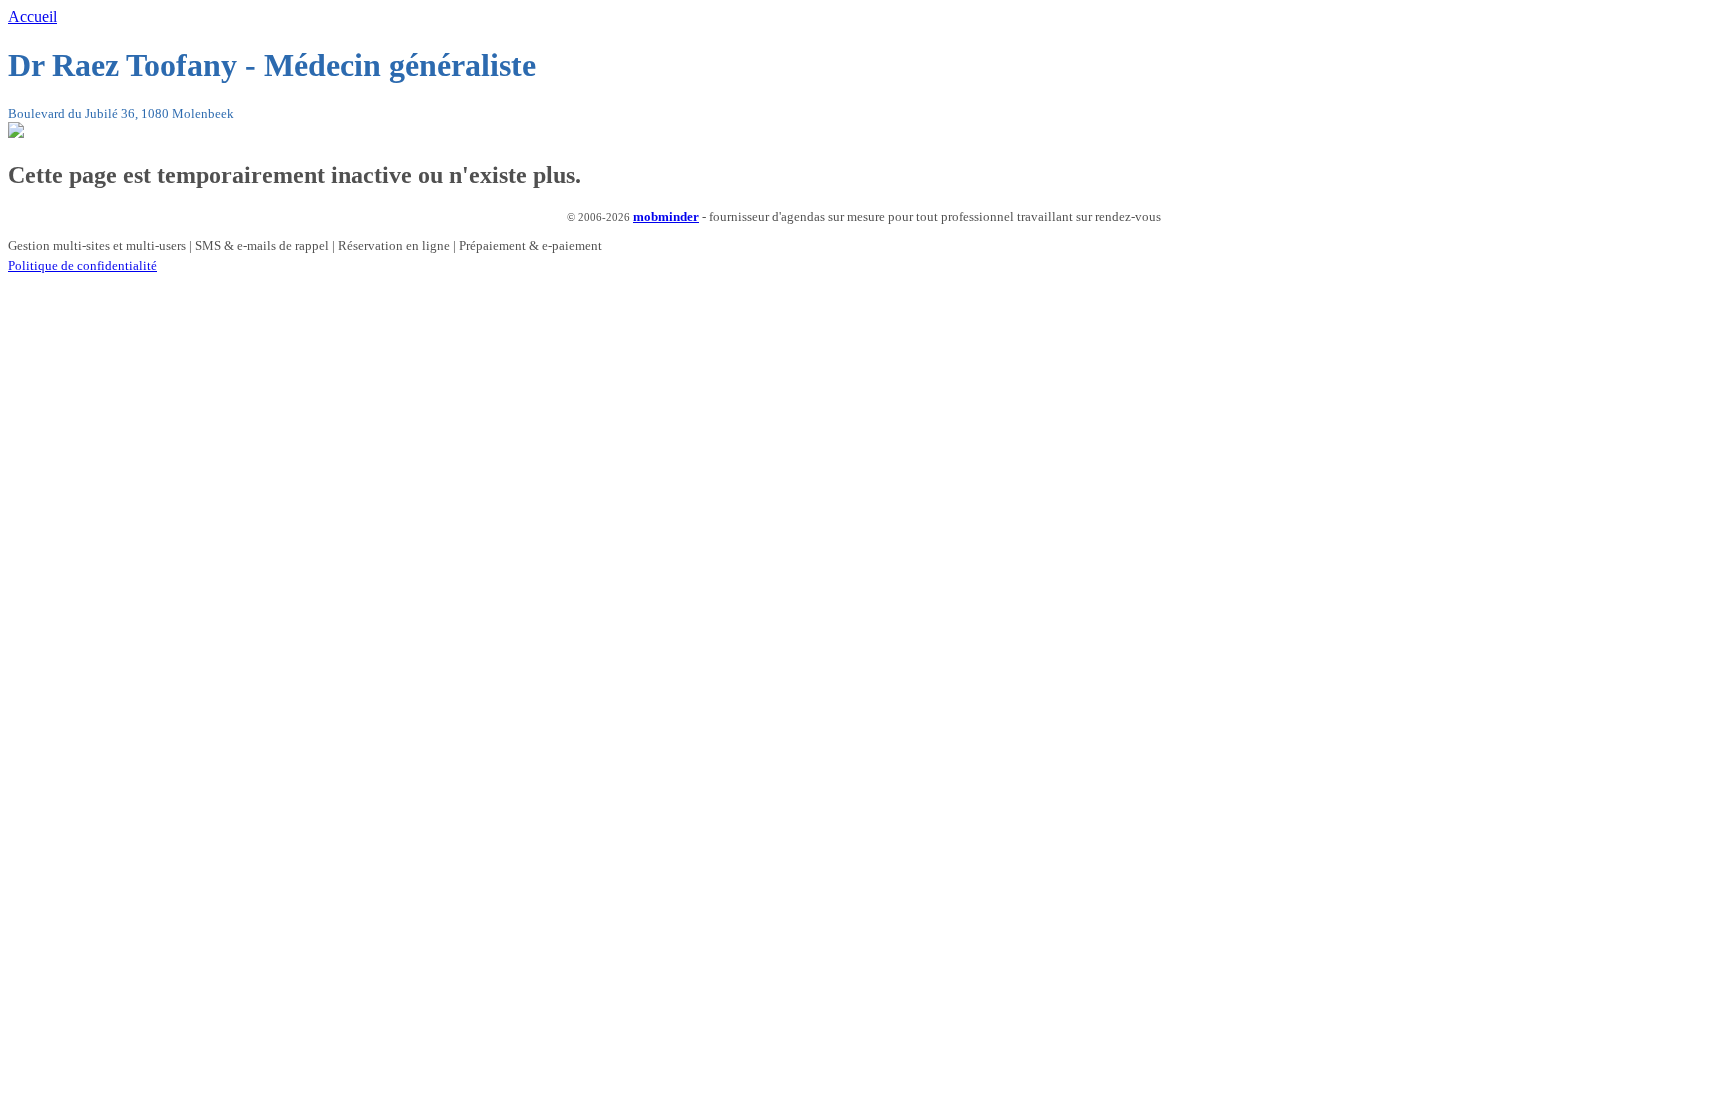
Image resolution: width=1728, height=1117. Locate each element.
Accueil (32, 16)
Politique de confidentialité (82, 265)
